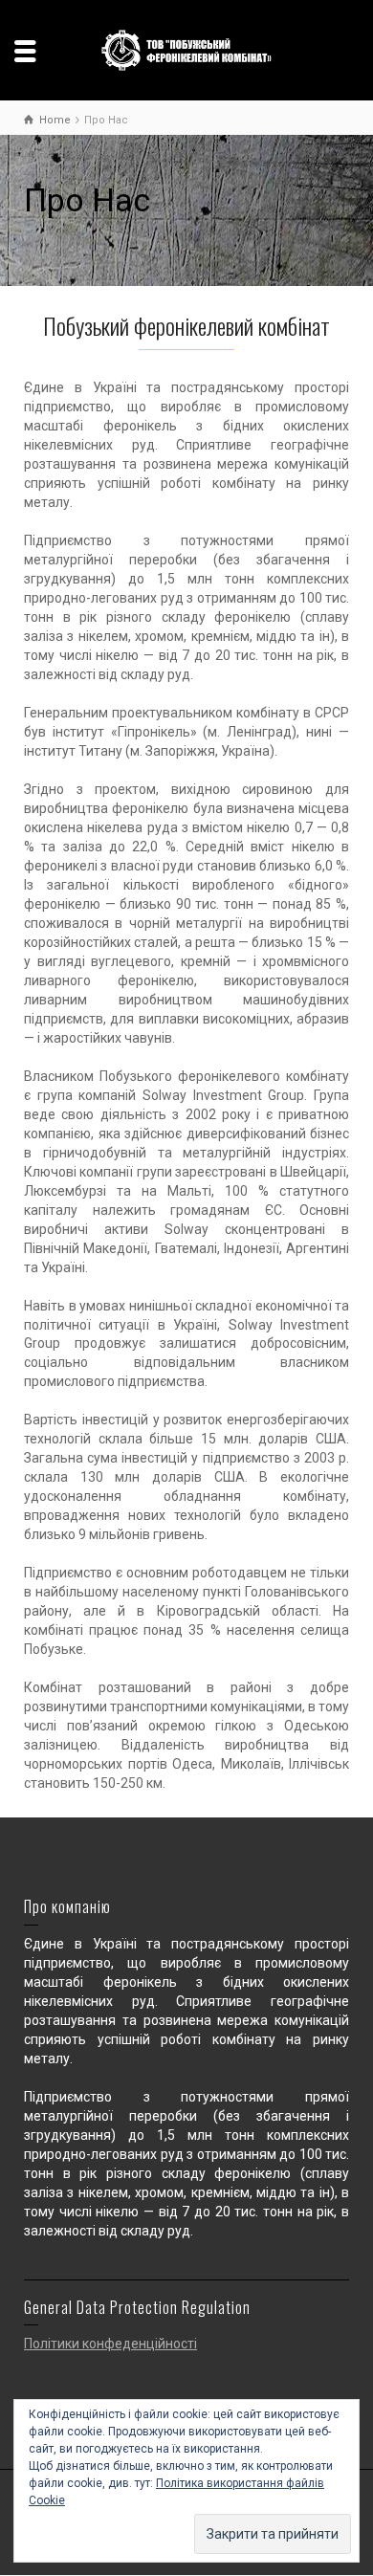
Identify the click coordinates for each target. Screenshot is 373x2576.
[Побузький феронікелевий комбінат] (186, 49)
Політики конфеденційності (110, 2344)
